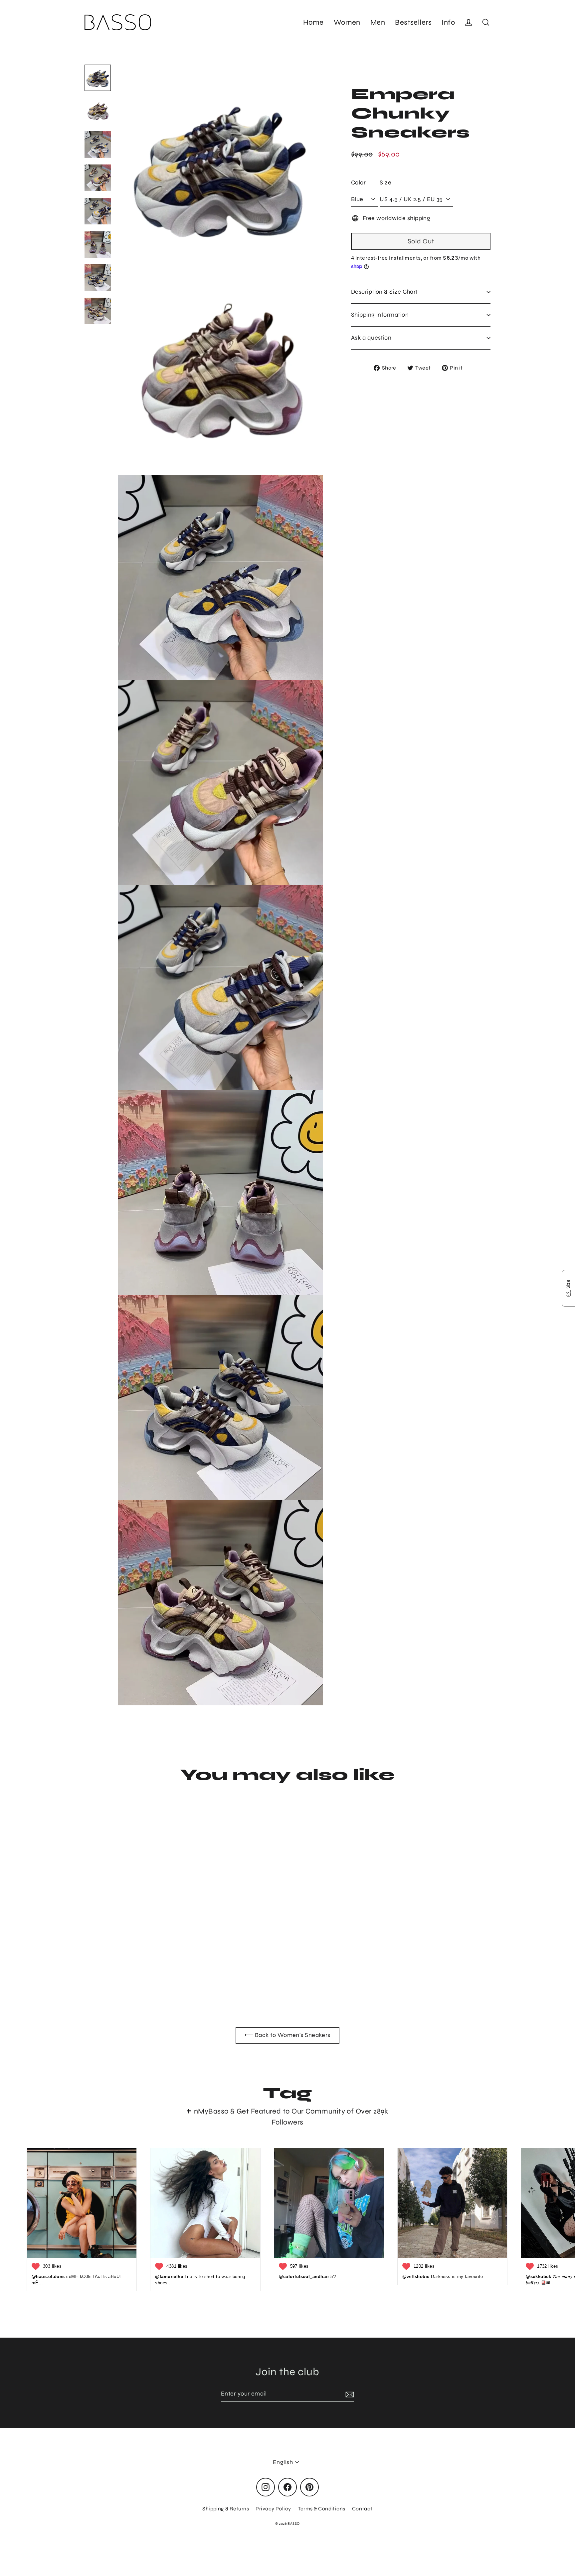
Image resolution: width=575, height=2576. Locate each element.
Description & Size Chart (384, 292)
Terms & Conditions (322, 2509)
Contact (362, 2509)
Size (385, 182)
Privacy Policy (273, 2509)
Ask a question (371, 338)
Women (347, 22)
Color (358, 182)
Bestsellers (413, 22)
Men (378, 22)
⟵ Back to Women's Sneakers (287, 2035)
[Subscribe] (349, 2394)
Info (448, 22)
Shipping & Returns (226, 2509)
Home (313, 22)
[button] (568, 1288)
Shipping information (380, 315)
